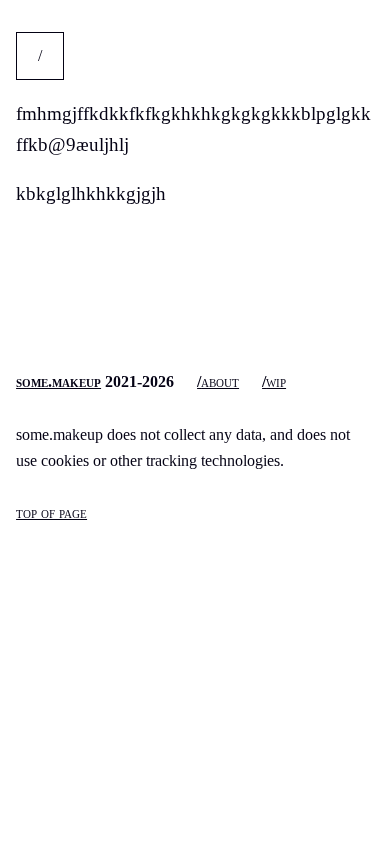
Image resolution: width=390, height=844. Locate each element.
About (220, 381)
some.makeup (58, 381)
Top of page (51, 512)
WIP (276, 381)
